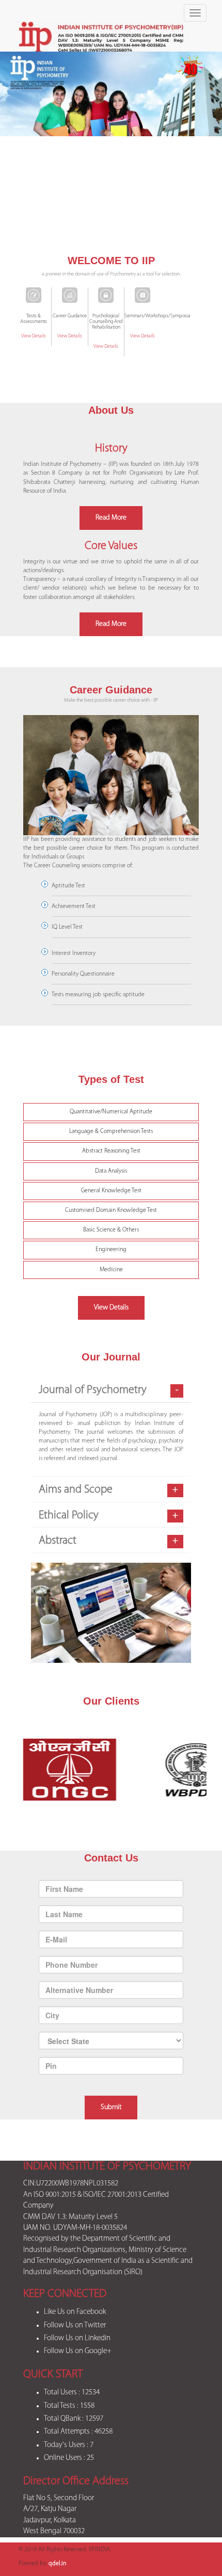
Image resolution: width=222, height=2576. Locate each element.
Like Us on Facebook (75, 2312)
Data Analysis (111, 1171)
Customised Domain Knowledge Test (111, 1210)
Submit (111, 2107)
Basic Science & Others (111, 1230)
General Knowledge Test (111, 1191)
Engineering (111, 1250)
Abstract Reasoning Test (111, 1151)
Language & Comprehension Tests (111, 1131)
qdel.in (57, 2564)
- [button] (177, 1390)
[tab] (111, 1390)
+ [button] (175, 1490)
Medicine (111, 1270)
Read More (111, 518)
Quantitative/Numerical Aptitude (111, 1112)
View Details (34, 336)
